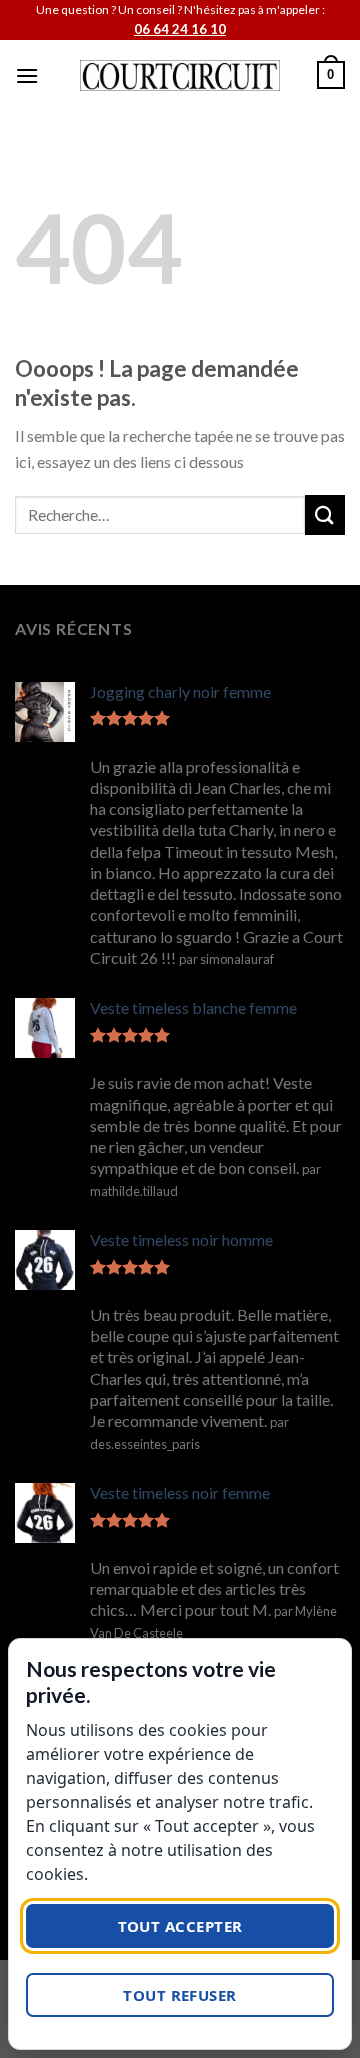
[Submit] (325, 514)
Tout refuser (179, 1995)
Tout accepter (180, 1926)
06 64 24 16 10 (180, 29)
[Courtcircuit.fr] (180, 75)
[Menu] (27, 75)
